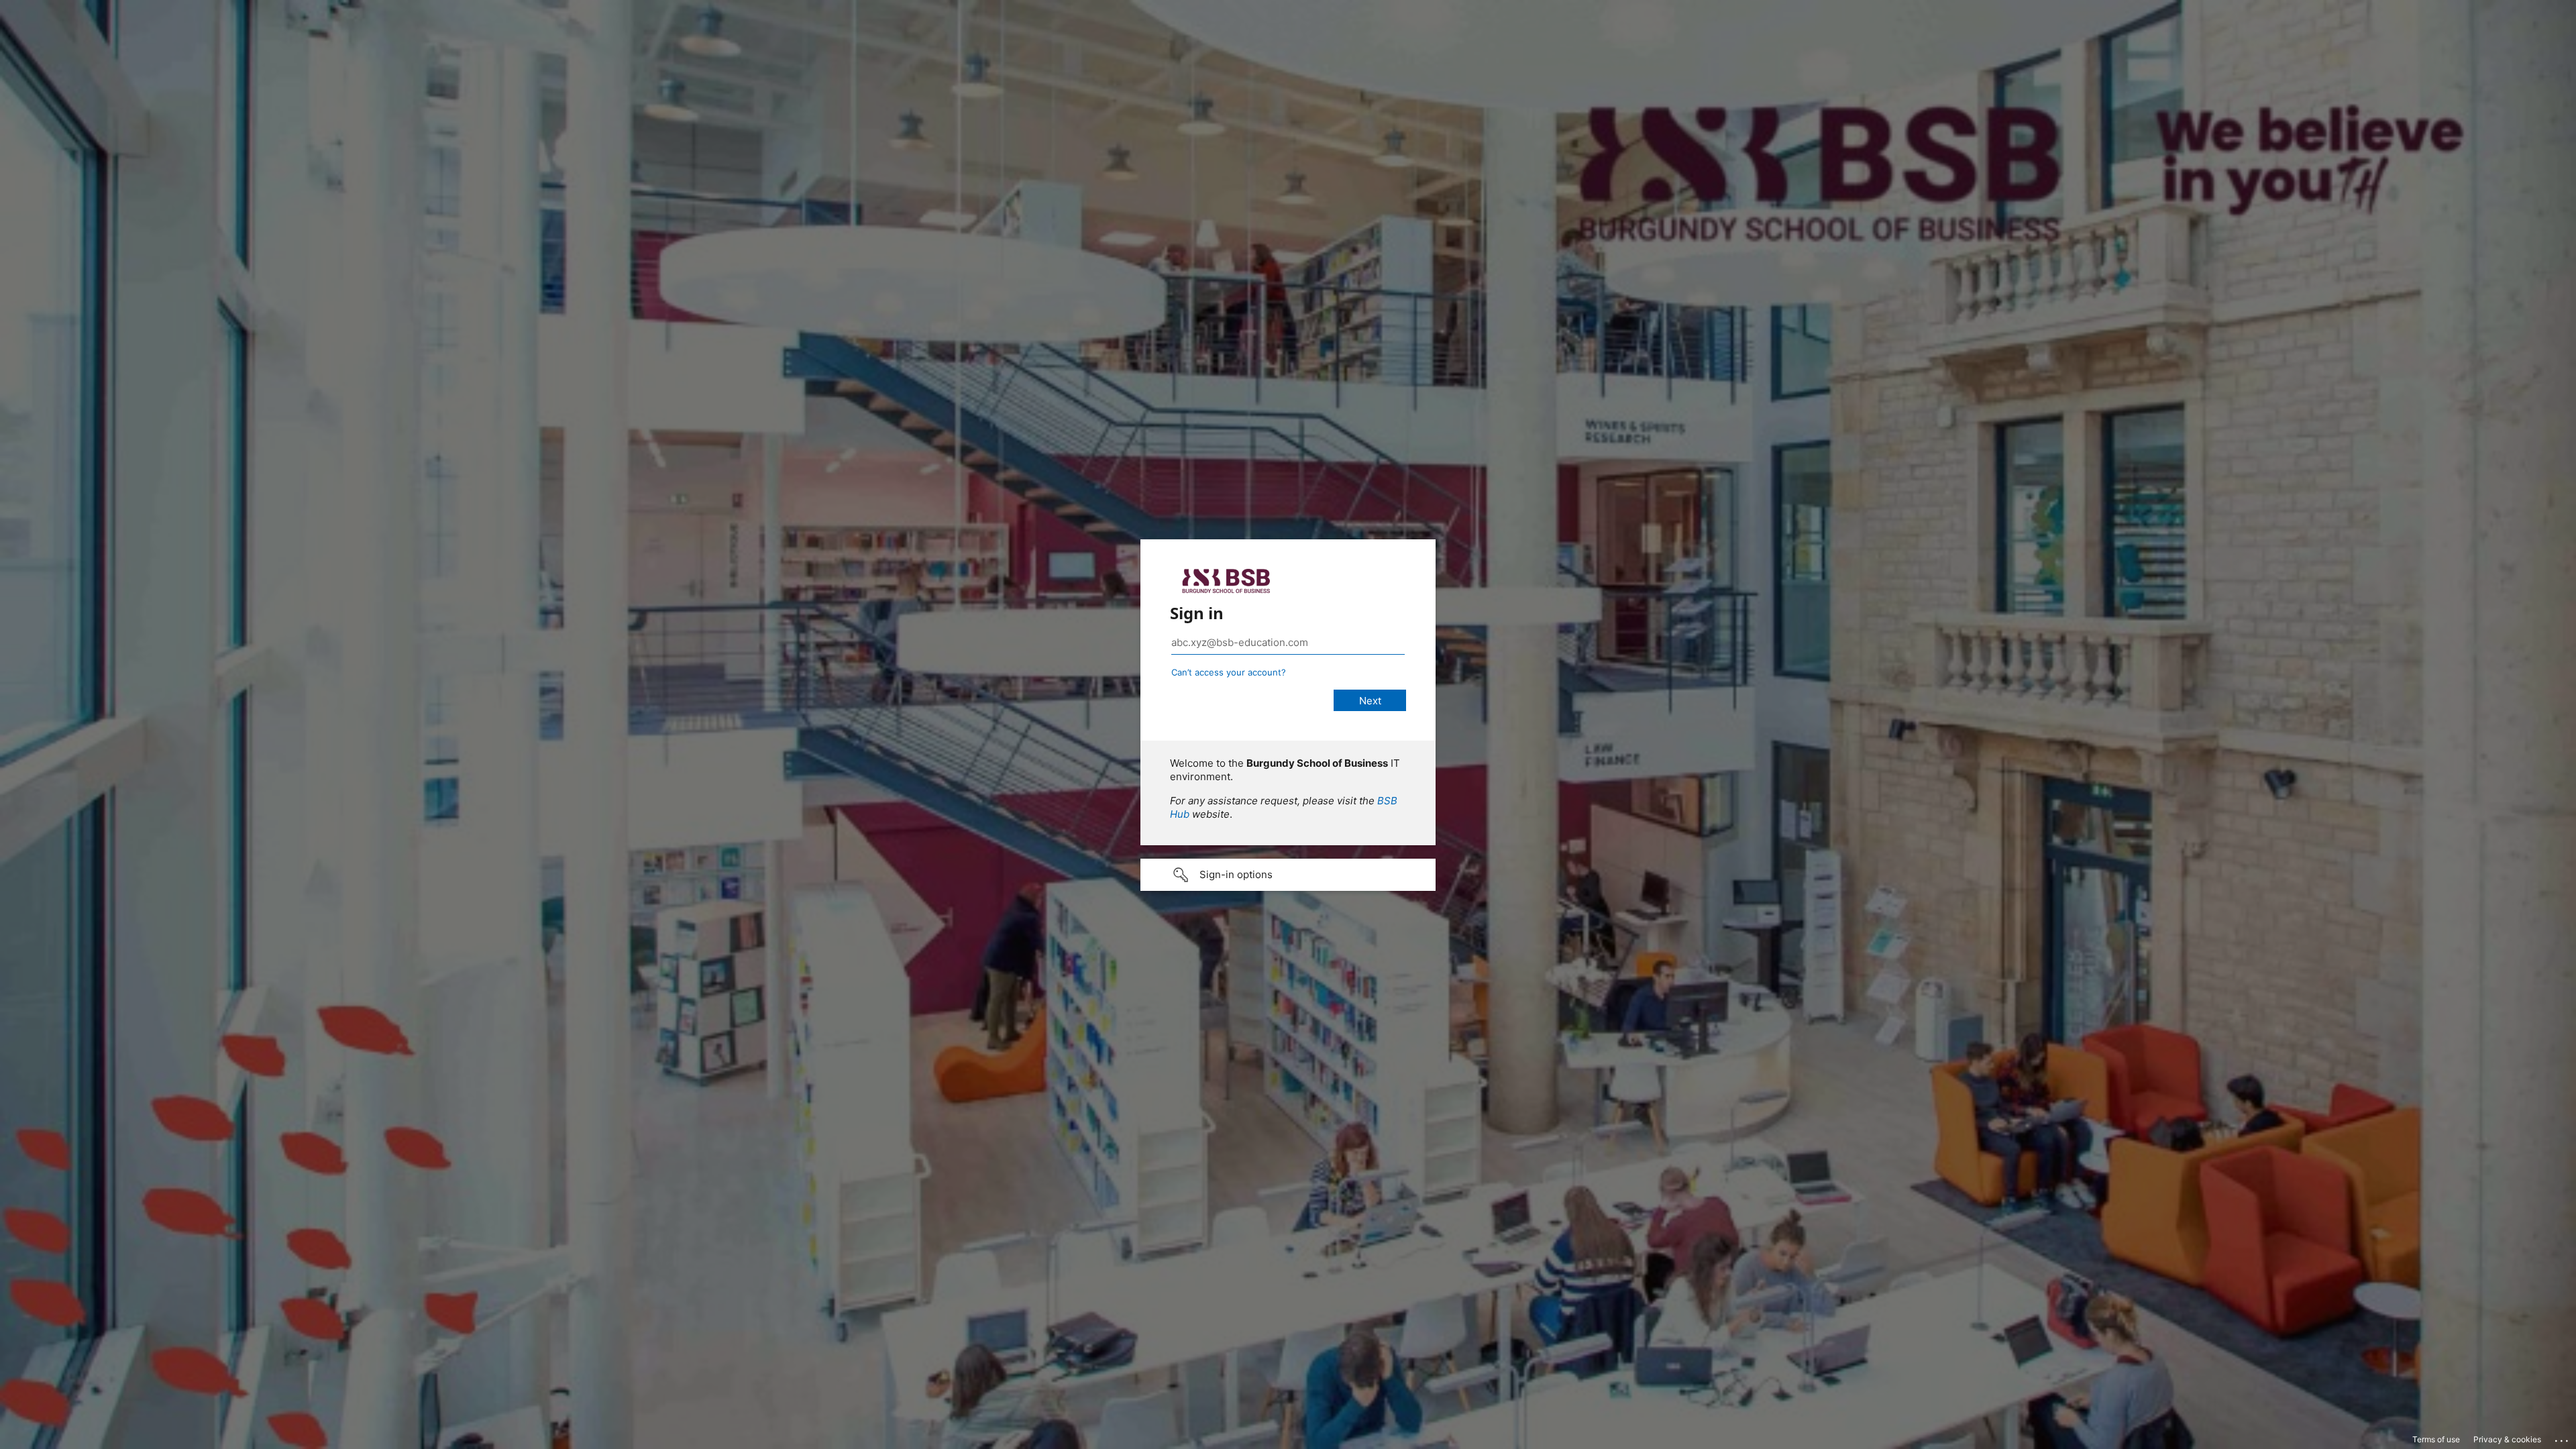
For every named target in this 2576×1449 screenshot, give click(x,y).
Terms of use (2436, 1439)
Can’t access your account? (1229, 672)
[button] (1288, 875)
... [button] (2563, 1438)
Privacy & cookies (2507, 1439)
